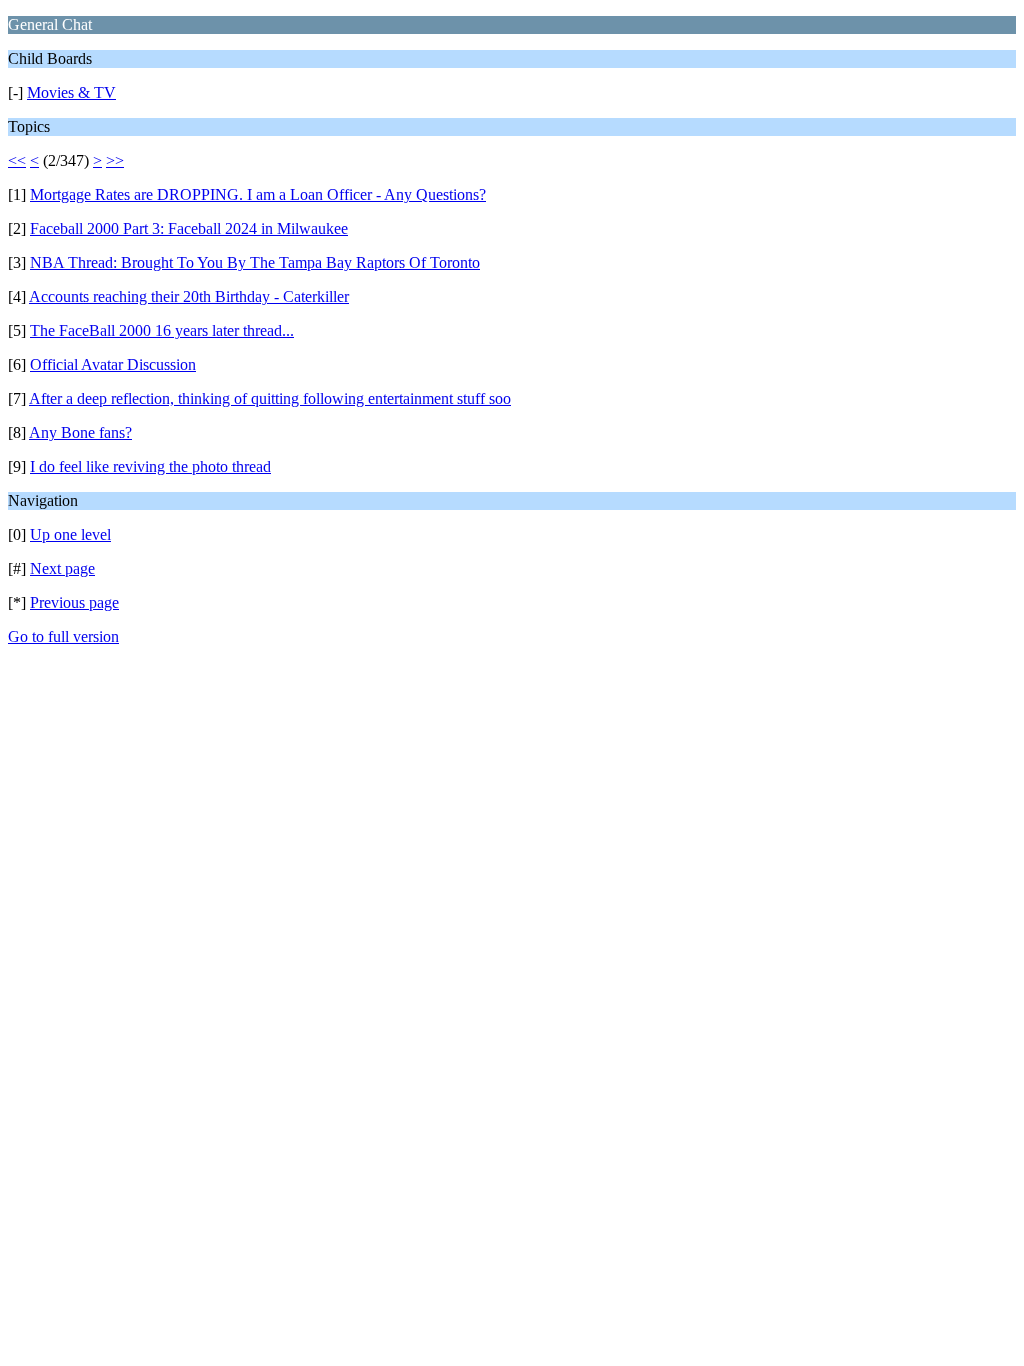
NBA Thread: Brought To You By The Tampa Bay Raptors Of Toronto (255, 262)
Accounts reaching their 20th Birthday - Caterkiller (189, 296)
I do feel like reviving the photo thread (150, 466)
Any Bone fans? (80, 432)
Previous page (74, 602)
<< (17, 160)
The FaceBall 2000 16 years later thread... (162, 330)
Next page (62, 568)
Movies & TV (71, 92)
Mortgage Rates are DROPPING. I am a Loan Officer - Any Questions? (258, 194)
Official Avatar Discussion (113, 364)
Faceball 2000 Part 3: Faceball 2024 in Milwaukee (189, 228)
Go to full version (63, 636)
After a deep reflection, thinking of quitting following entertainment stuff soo (270, 398)
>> (115, 160)
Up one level (70, 534)
